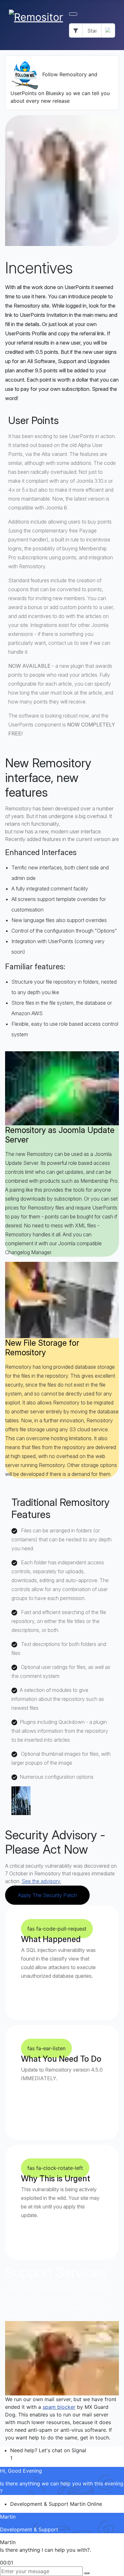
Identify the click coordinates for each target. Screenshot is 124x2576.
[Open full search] (108, 30)
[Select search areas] (76, 30)
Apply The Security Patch (47, 1895)
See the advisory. (41, 1881)
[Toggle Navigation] (73, 14)
